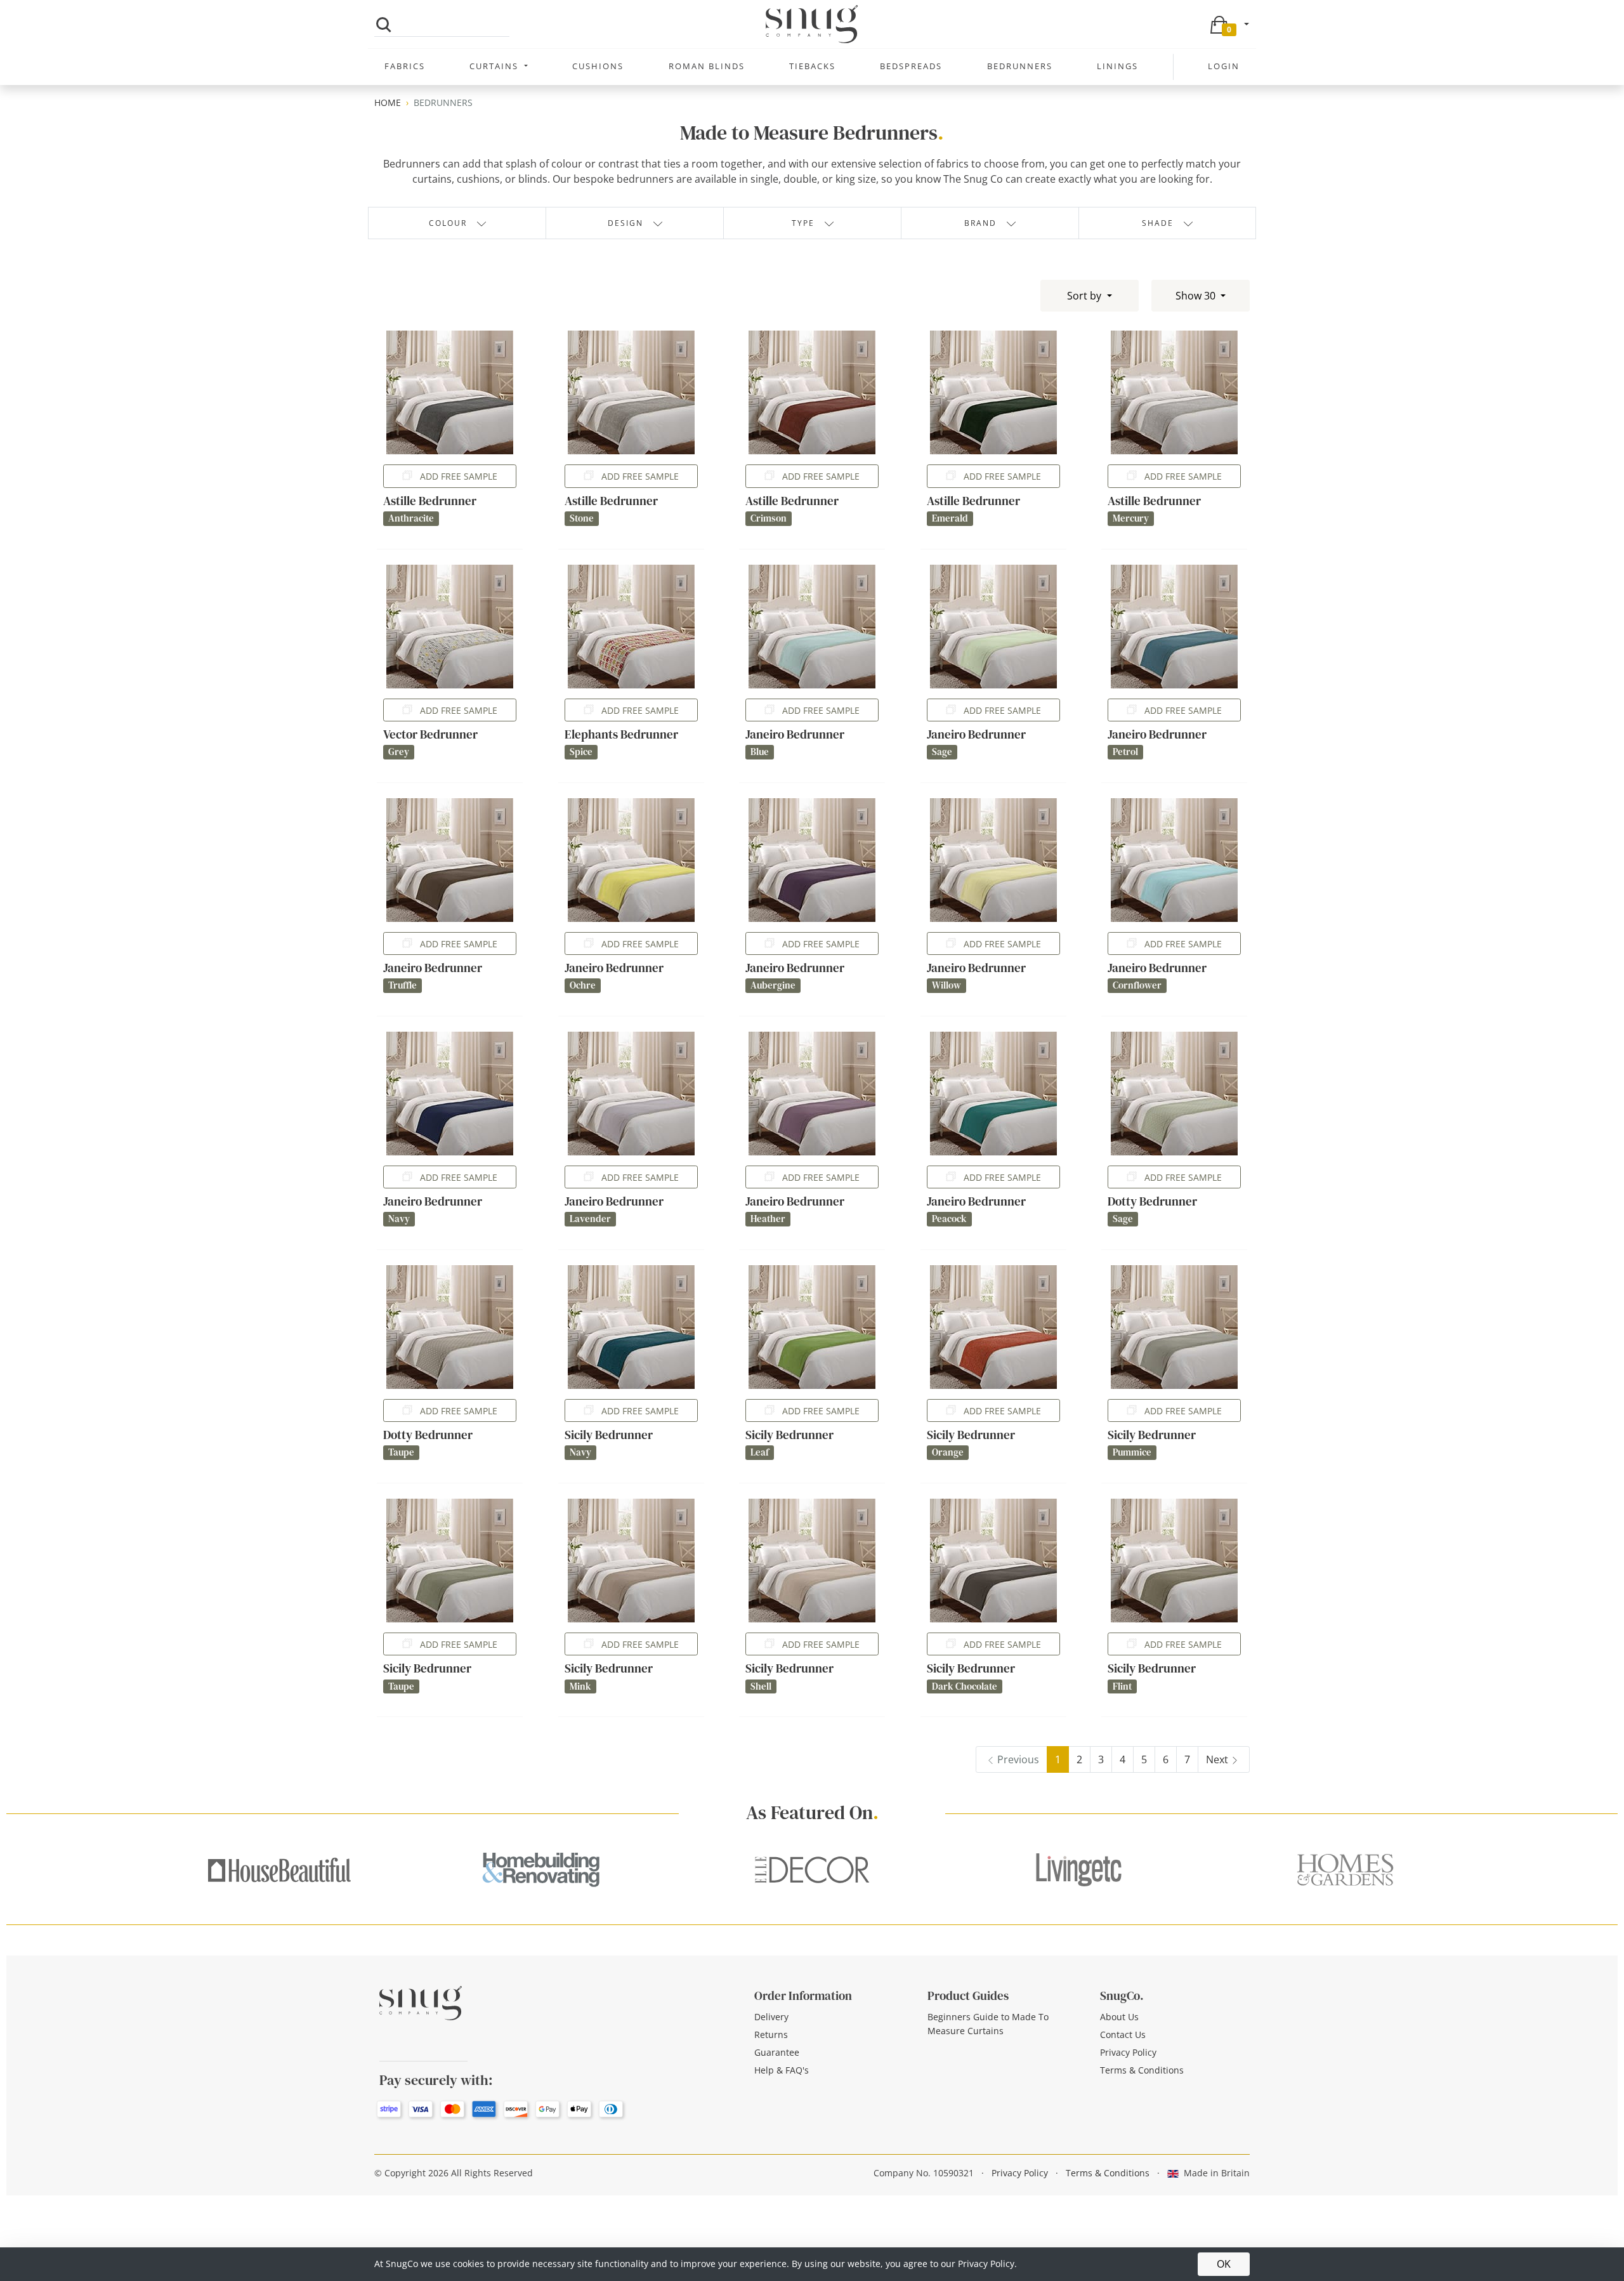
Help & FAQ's (782, 2070)
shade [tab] (1158, 223)
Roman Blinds (707, 66)
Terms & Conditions (1142, 2070)
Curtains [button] (495, 66)
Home (388, 102)
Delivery (771, 2017)
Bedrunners (1020, 66)
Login (1224, 66)
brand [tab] (980, 223)
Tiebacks (812, 66)
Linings (1117, 66)
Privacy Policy (1128, 2052)
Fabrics (405, 66)
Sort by (1085, 296)
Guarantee (777, 2052)
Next (1217, 1759)
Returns (771, 2034)
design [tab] (625, 223)
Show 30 (1197, 296)
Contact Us (1123, 2034)
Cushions (598, 66)
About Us (1119, 2017)
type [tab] (803, 223)
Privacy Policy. (987, 2264)
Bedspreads (911, 66)
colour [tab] (448, 223)
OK (1224, 2264)
